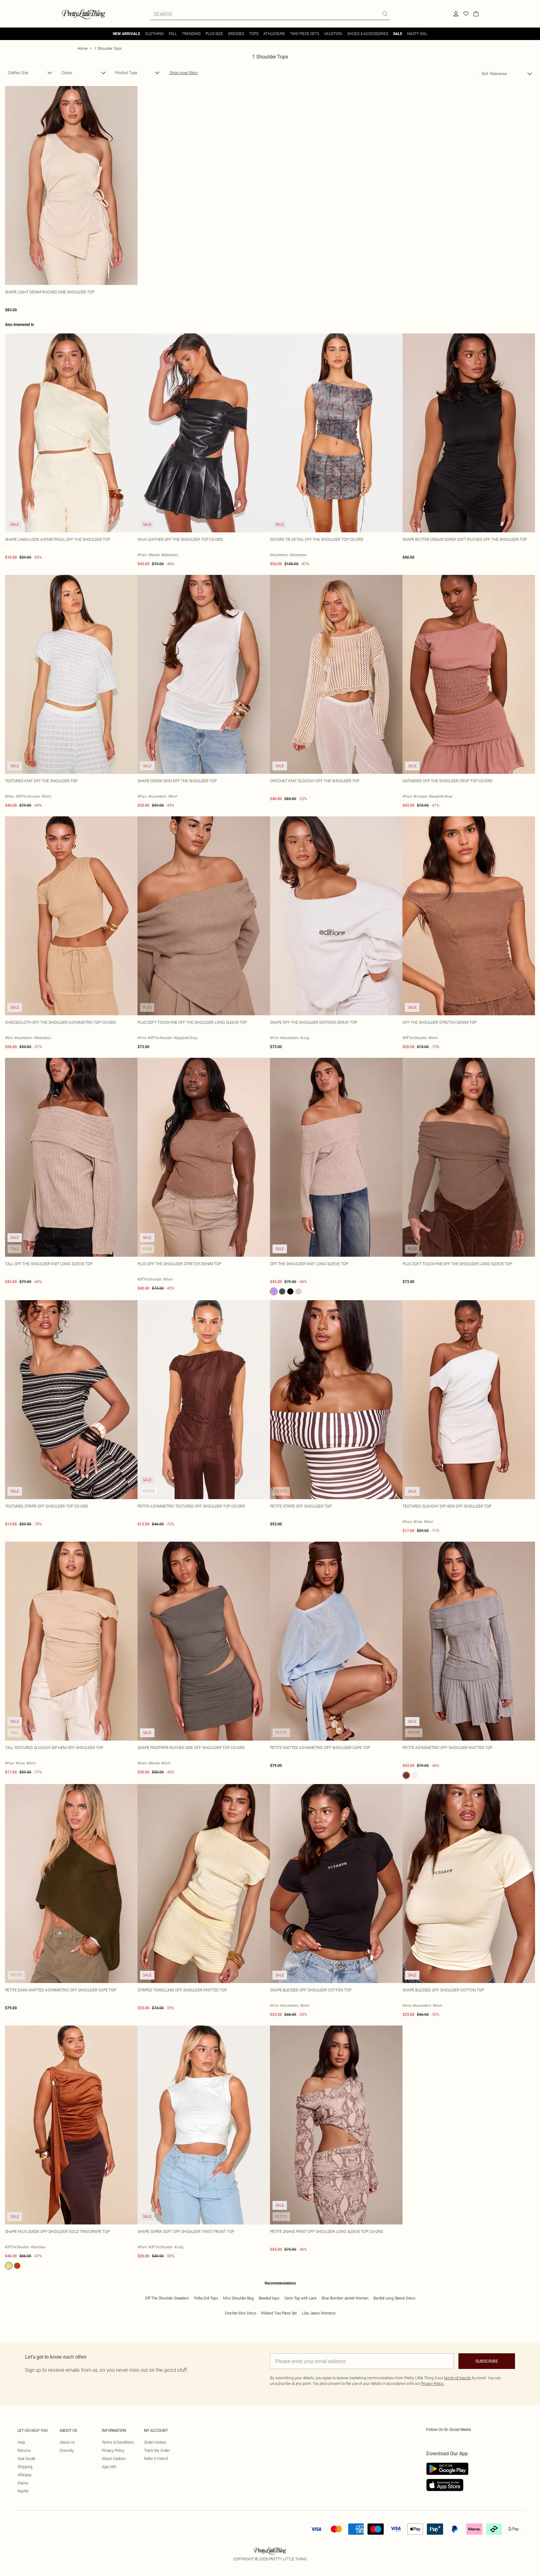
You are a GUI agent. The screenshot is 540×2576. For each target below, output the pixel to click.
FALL (173, 34)
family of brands (457, 2378)
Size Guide (26, 2459)
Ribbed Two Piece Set (279, 2313)
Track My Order (157, 2450)
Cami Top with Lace (300, 2298)
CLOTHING (154, 34)
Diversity (67, 2450)
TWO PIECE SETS (305, 34)
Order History (155, 2442)
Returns (24, 2450)
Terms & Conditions (118, 2442)
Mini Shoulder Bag (238, 2298)
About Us (67, 2442)
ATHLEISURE (274, 34)
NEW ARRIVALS (126, 34)
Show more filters (184, 73)
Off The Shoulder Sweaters (167, 2298)
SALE (398, 34)
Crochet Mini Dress (240, 2313)
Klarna (23, 2483)
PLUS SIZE (214, 34)
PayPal (23, 2491)
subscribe (487, 2361)
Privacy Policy (113, 2450)
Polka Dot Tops (206, 2298)
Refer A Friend (156, 2459)
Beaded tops (269, 2298)
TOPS (254, 34)
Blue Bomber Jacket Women (345, 2298)
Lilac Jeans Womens (319, 2313)
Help (21, 2442)
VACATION (333, 34)
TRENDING (191, 34)
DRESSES (236, 34)
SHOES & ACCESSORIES (368, 34)
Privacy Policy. (432, 2383)
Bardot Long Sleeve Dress (394, 2298)
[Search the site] (385, 14)
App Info (109, 2467)
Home (82, 48)
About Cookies (114, 2459)
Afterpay (25, 2475)
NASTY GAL (417, 34)
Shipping (25, 2467)
